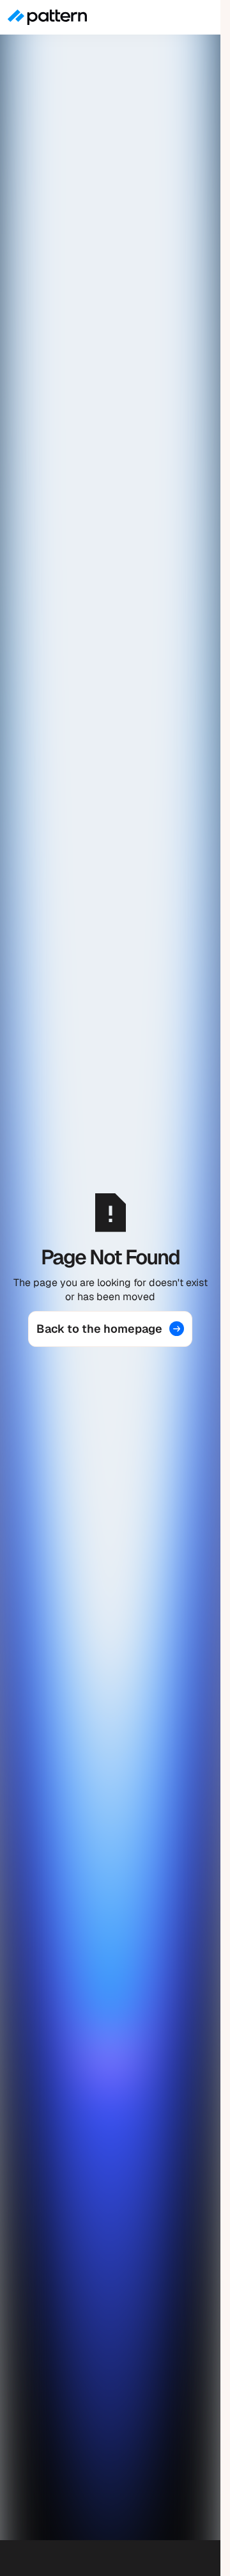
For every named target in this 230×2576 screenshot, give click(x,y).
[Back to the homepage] (111, 1329)
